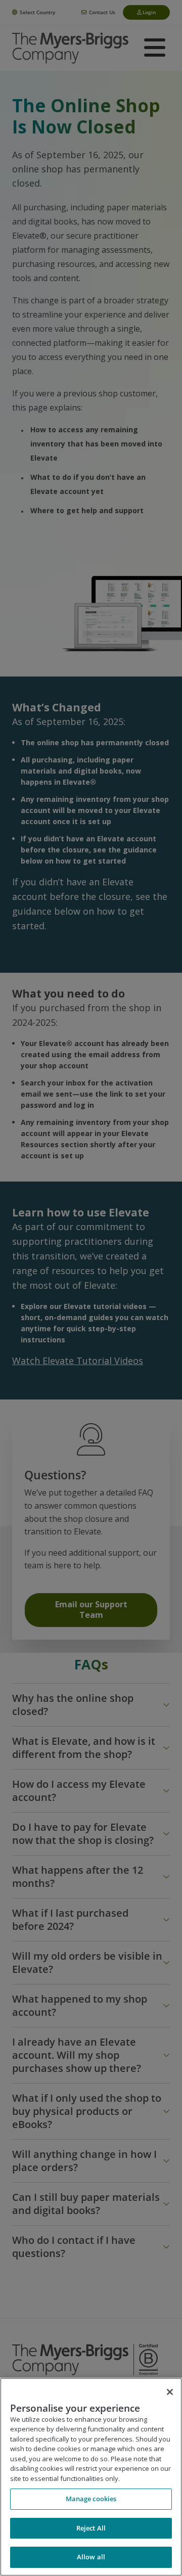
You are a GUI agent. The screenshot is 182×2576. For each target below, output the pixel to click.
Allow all (91, 2557)
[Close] (170, 2392)
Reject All (91, 2528)
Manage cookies (91, 2499)
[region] (91, 2477)
